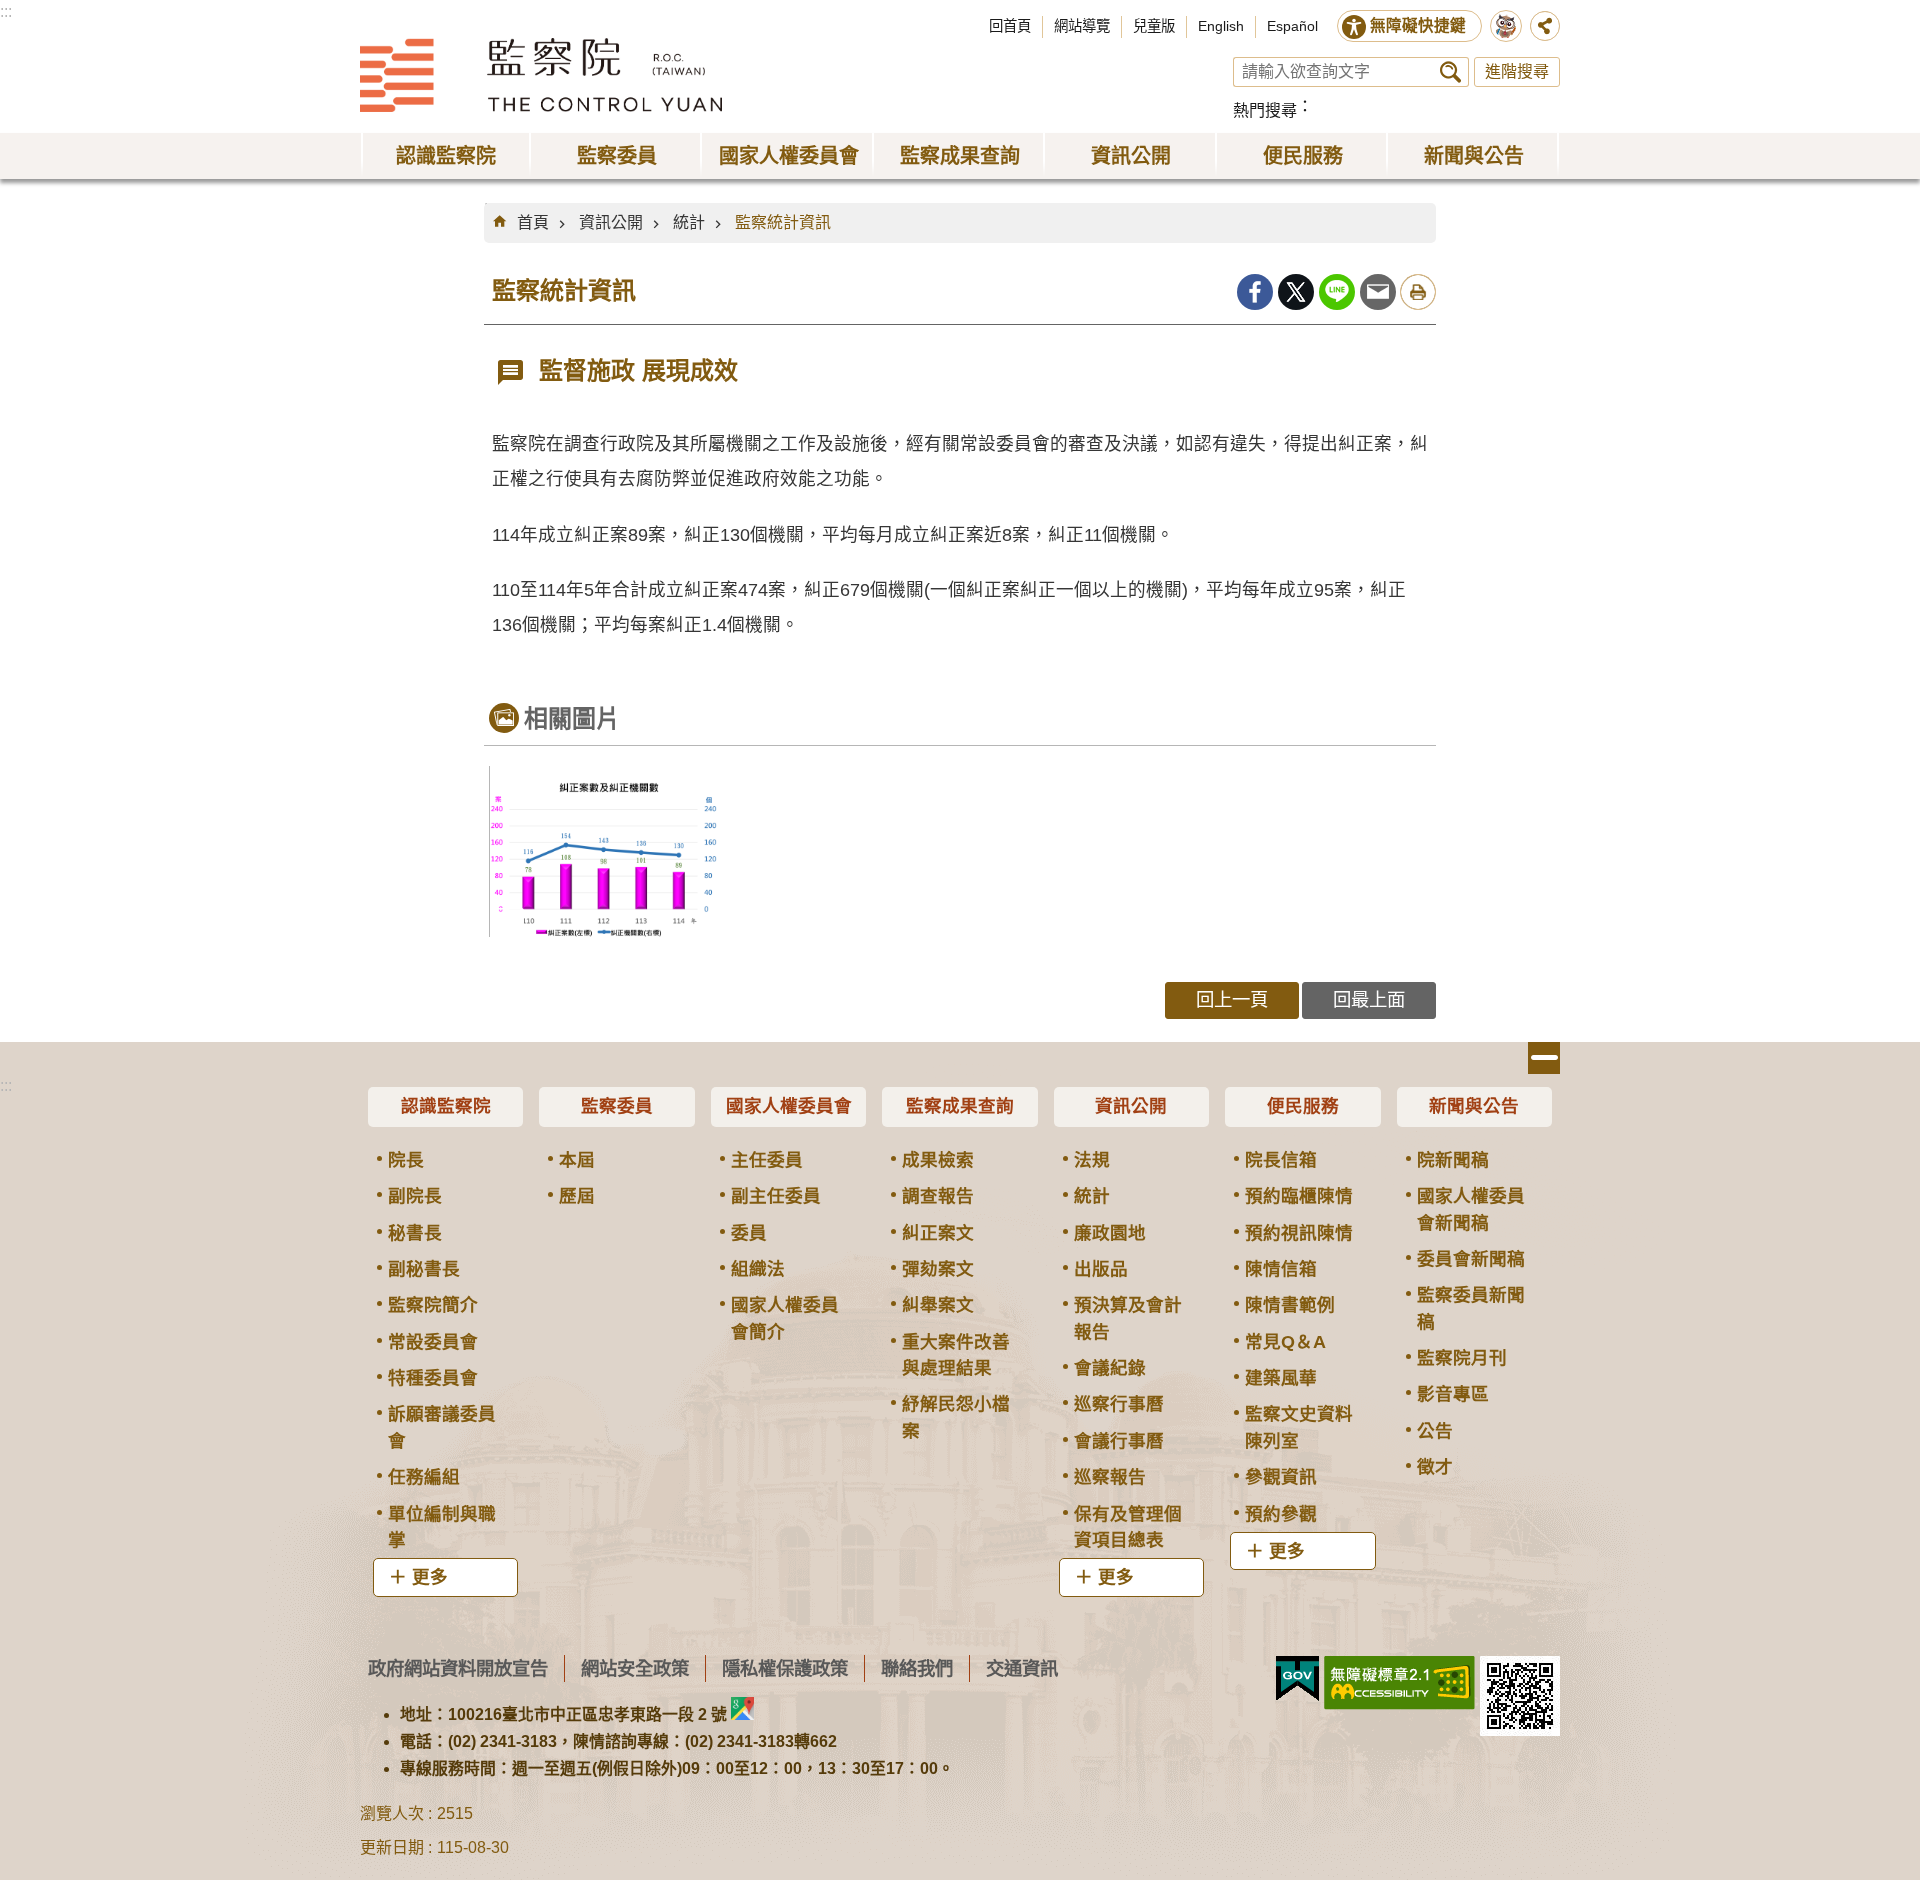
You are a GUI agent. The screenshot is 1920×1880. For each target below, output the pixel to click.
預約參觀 (1281, 1514)
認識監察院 (446, 1106)
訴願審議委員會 (442, 1427)
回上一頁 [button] (1232, 999)
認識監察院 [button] (446, 156)
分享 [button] (1545, 26)
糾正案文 (938, 1233)
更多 (430, 1577)
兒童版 (1154, 26)
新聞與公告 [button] (1474, 156)
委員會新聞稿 (1471, 1259)
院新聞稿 (1453, 1160)
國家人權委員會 (789, 1106)
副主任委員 (776, 1196)
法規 (1092, 1160)
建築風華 (1281, 1378)
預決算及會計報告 (1128, 1318)
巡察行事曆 (1119, 1404)
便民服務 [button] (1303, 156)
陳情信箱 (1281, 1269)
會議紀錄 (1110, 1368)
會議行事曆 (1119, 1441)
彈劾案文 (938, 1269)
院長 (406, 1160)
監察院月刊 (1462, 1358)
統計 (689, 222)
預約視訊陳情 (1299, 1233)
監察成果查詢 (960, 1106)
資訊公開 (611, 222)
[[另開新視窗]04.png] (603, 851)
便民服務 (1303, 1106)
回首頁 (1010, 26)
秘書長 (415, 1233)
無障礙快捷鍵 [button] (1418, 25)
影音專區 (1453, 1394)
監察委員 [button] (617, 156)
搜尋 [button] (1450, 72)
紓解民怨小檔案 (956, 1417)
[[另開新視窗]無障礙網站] (1399, 1683)
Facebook (1255, 292)
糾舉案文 (938, 1305)
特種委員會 (433, 1378)
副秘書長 (424, 1269)
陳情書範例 (1290, 1305)
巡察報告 (1110, 1477)
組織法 (758, 1269)
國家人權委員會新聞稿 (1471, 1209)
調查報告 (938, 1196)
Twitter (1296, 292)
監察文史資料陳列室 (1299, 1427)
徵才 (1435, 1467)
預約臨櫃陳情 (1299, 1196)
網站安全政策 (635, 1668)
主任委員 (767, 1160)
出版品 (1101, 1269)
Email (1378, 292)
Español (1292, 26)
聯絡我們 (917, 1668)
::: (6, 11)
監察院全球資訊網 (541, 75)
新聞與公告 (1474, 1106)
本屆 (577, 1160)
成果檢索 (938, 1160)
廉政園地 (1110, 1233)
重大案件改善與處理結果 (956, 1355)
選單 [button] (1544, 1058)
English (1221, 26)
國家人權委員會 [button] (789, 156)
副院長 (415, 1196)
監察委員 (617, 1106)
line (1337, 292)
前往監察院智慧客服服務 (1506, 26)
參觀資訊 (1281, 1477)
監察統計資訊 (783, 222)
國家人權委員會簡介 (785, 1318)
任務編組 (424, 1477)
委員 (749, 1233)
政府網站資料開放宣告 (458, 1668)
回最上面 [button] (1369, 999)
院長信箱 (1281, 1160)
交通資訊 (1022, 1668)
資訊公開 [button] (1131, 156)
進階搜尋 (1517, 71)
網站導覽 (1082, 26)
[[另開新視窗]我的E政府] (1297, 1679)
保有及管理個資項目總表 (1128, 1527)
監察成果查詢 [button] (960, 156)
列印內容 (1418, 292)
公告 (1435, 1431)
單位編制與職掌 (442, 1527)
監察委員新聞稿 (1471, 1308)
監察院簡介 (433, 1305)
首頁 (533, 222)
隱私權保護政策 (785, 1668)
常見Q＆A (1285, 1342)
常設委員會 (433, 1342)
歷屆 (577, 1196)
